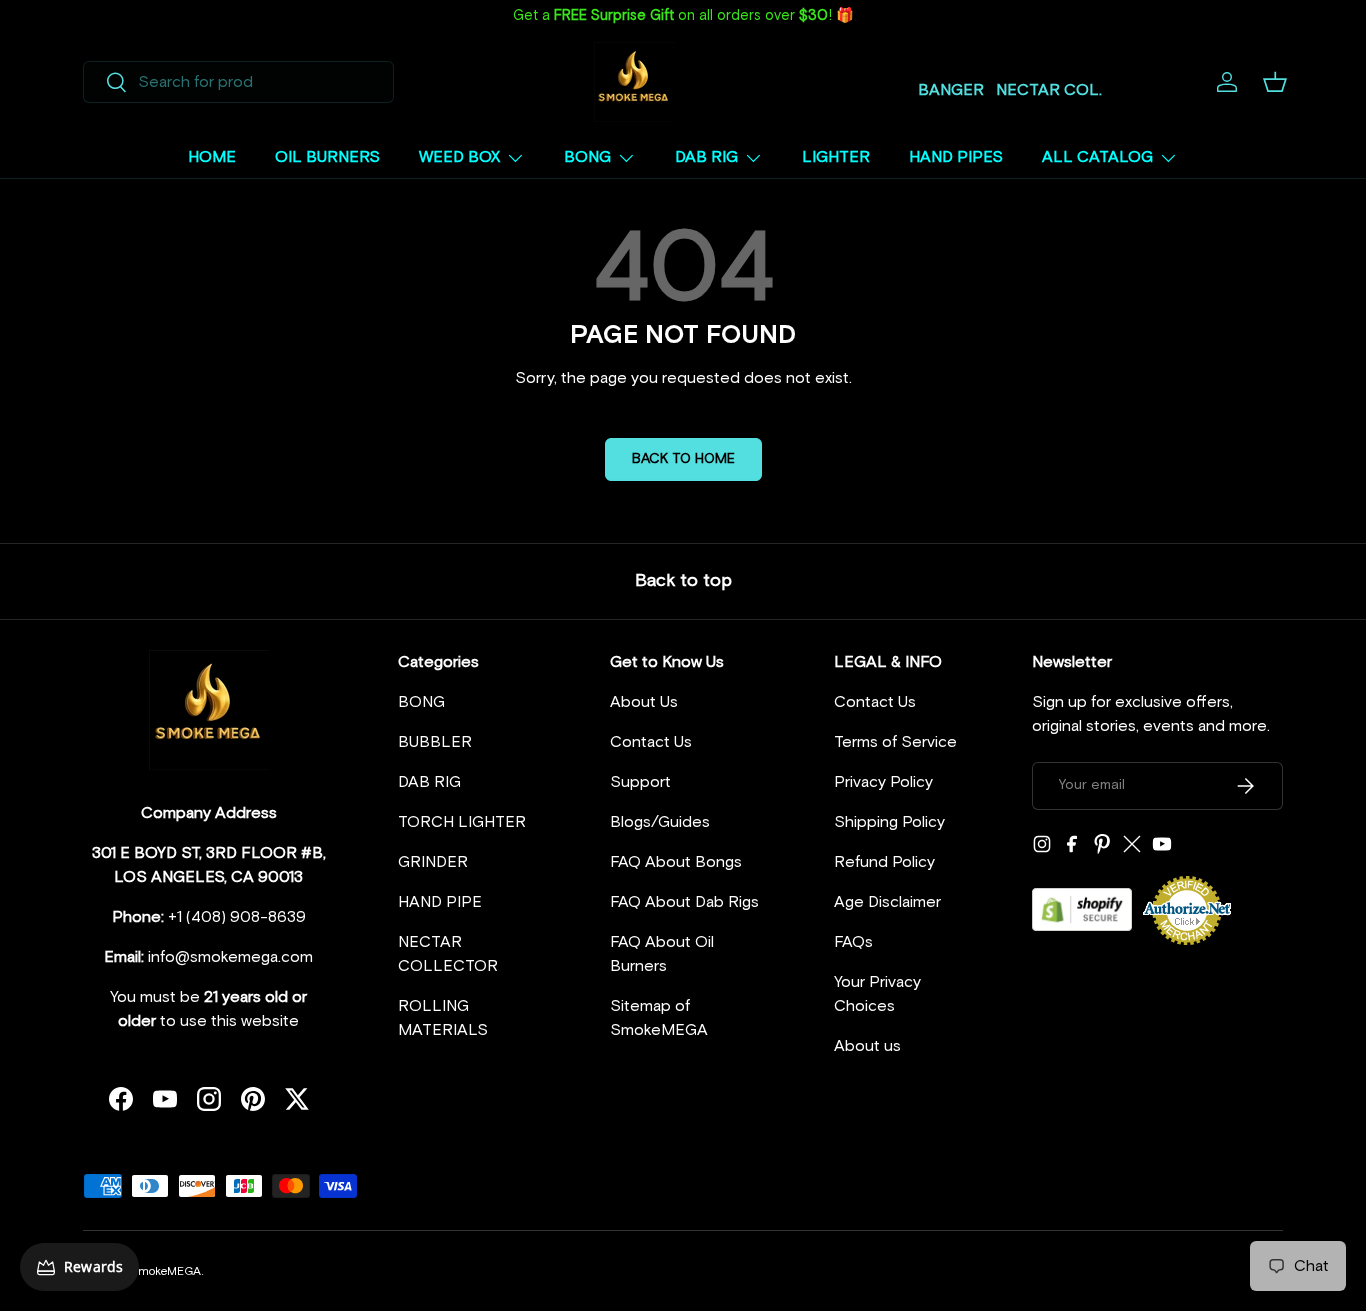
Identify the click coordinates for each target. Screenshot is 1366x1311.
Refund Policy (884, 862)
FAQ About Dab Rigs (684, 902)
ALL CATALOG (1097, 157)
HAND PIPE (440, 902)
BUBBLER (435, 742)
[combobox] (238, 82)
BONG (587, 157)
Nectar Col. (1049, 90)
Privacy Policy (883, 782)
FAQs (853, 942)
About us (867, 1046)
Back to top (683, 581)
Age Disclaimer (887, 902)
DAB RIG (706, 157)
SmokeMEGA (165, 1272)
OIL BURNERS (327, 157)
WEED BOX (459, 157)
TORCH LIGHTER (462, 822)
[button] (1275, 82)
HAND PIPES (956, 157)
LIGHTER (836, 157)
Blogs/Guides (660, 822)
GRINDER (433, 862)
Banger (951, 90)
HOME (212, 157)
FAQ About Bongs (676, 862)
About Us (644, 702)
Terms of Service (895, 742)
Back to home (683, 459)
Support (640, 782)
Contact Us (651, 742)
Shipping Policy (889, 822)
